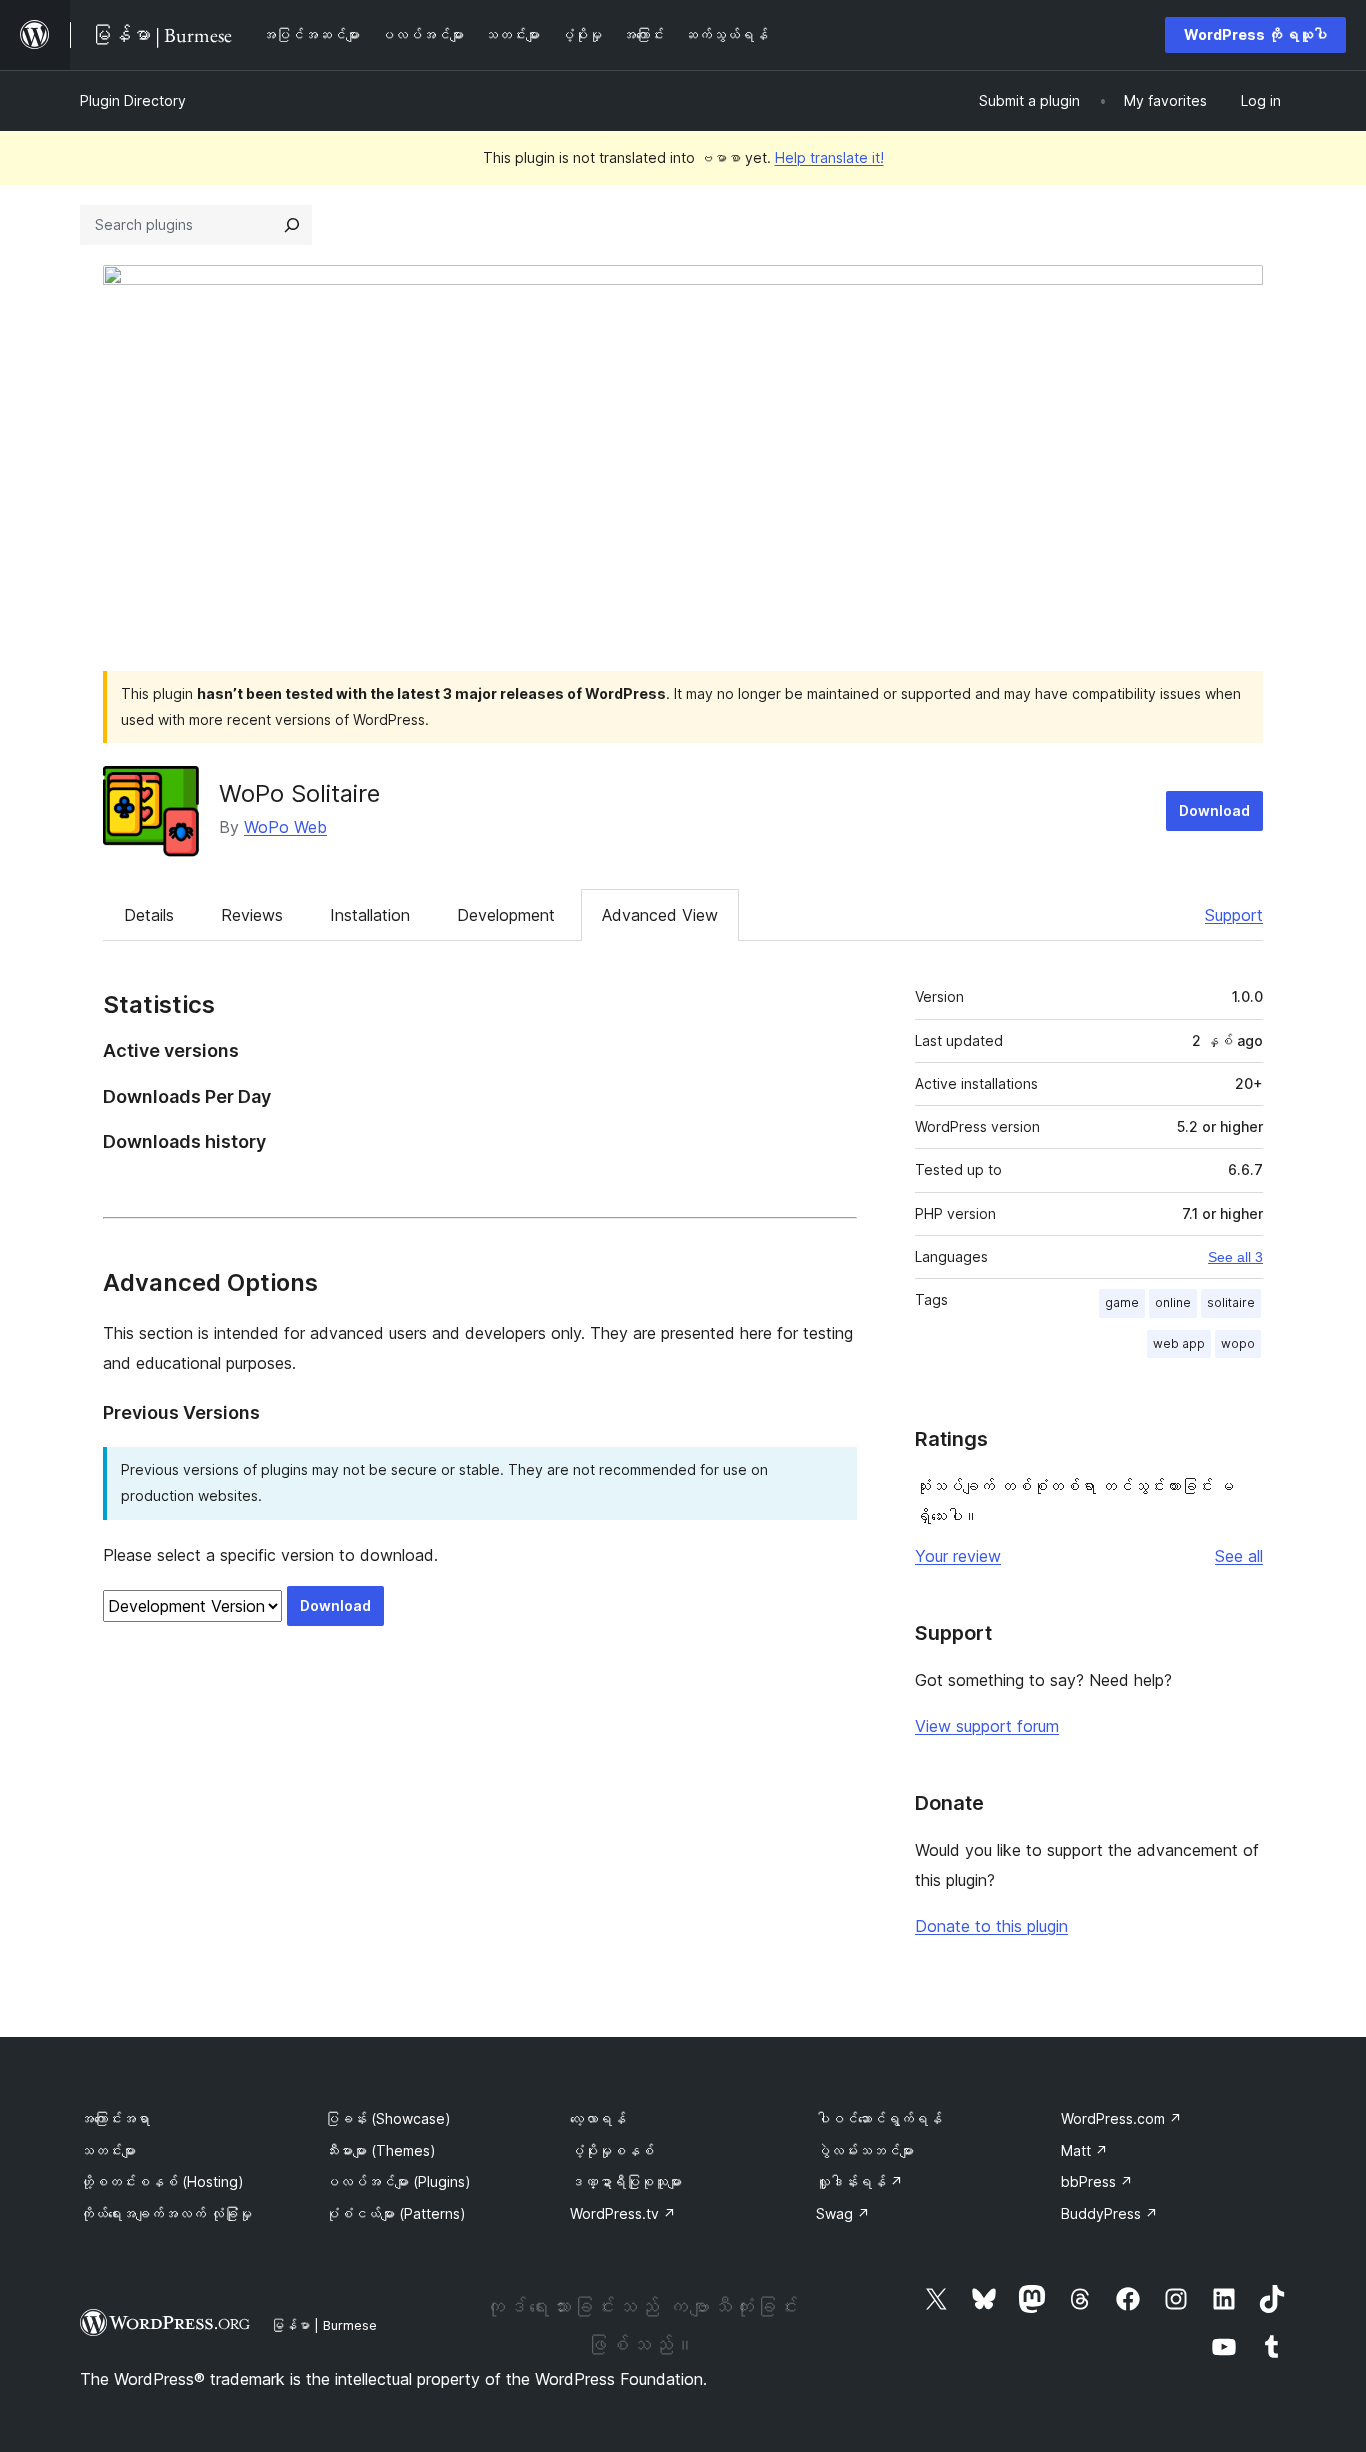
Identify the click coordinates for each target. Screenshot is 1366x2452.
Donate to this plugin (991, 1926)
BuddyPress (1109, 2213)
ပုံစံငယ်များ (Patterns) (395, 2213)
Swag (843, 2213)
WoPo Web (285, 827)
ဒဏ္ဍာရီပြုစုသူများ (626, 2181)
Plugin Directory (133, 100)
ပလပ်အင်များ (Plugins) (398, 2181)
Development (506, 915)
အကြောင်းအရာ (115, 2118)
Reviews (252, 915)
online (1173, 1302)
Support (1234, 915)
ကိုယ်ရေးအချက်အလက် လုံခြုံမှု (166, 2213)
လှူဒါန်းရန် (859, 2181)
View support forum (987, 1726)
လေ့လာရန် (598, 2118)
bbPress (1097, 2181)
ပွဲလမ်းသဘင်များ (865, 2150)
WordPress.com (1121, 2118)
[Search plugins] (292, 225)
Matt (1084, 2150)
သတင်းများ (108, 2150)
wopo (1238, 1343)
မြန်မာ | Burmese (324, 2325)
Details (149, 915)
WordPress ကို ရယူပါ (1255, 34)
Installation (370, 915)
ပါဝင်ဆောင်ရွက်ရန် (879, 2118)
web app (1179, 1343)
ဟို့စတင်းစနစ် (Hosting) (162, 2181)
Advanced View (660, 915)
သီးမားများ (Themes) (380, 2150)
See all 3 (1235, 1257)
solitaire (1231, 1302)
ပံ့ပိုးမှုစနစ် (612, 2150)
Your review (958, 1556)
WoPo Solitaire (299, 793)
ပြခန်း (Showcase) (388, 2118)
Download (1214, 810)
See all (1239, 1556)
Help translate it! (829, 157)
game (1122, 1302)
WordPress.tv (623, 2213)
